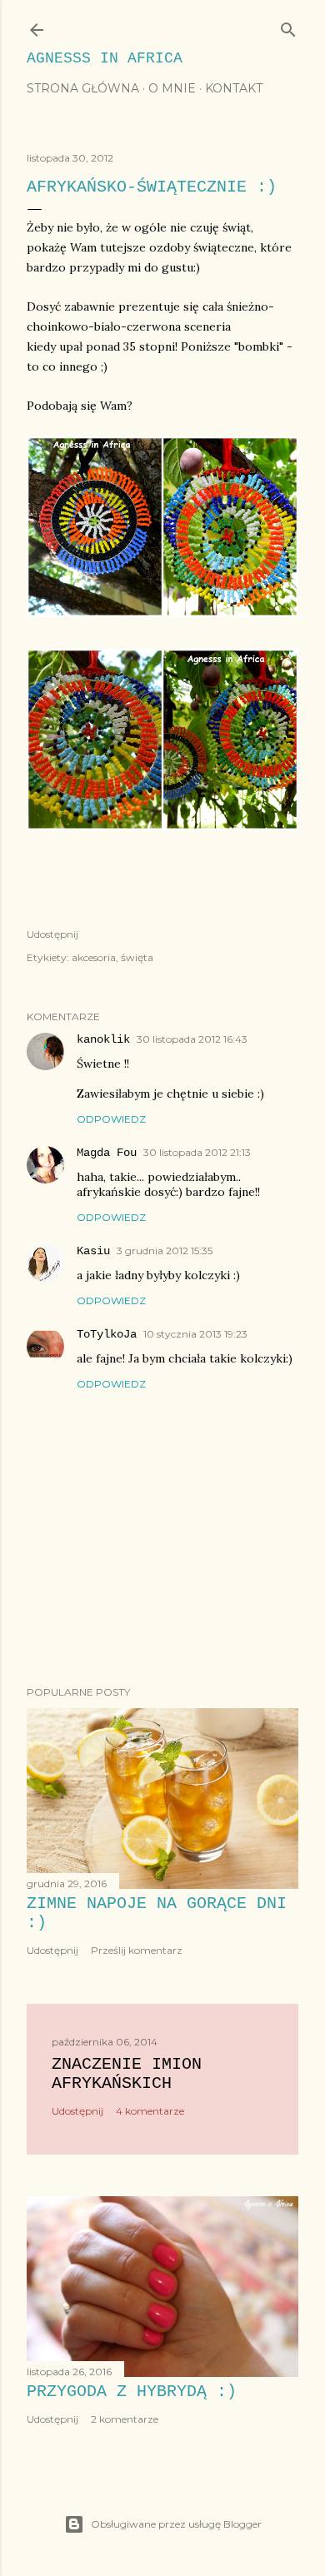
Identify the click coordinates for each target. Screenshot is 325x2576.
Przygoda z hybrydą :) (132, 2392)
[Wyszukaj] (288, 26)
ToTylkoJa (107, 1334)
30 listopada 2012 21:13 (197, 1152)
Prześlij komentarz (137, 1950)
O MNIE (172, 88)
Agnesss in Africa (105, 58)
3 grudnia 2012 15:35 (165, 1251)
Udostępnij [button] (52, 934)
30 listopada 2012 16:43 (192, 1039)
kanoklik (103, 1039)
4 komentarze (150, 2111)
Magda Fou (107, 1153)
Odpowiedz (111, 1119)
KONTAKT (234, 88)
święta (137, 957)
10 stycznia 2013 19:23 (195, 1334)
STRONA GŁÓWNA (83, 88)
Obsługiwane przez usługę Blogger (176, 2524)
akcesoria (94, 957)
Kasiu (93, 1251)
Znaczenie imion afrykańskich (127, 2074)
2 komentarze (125, 2419)
